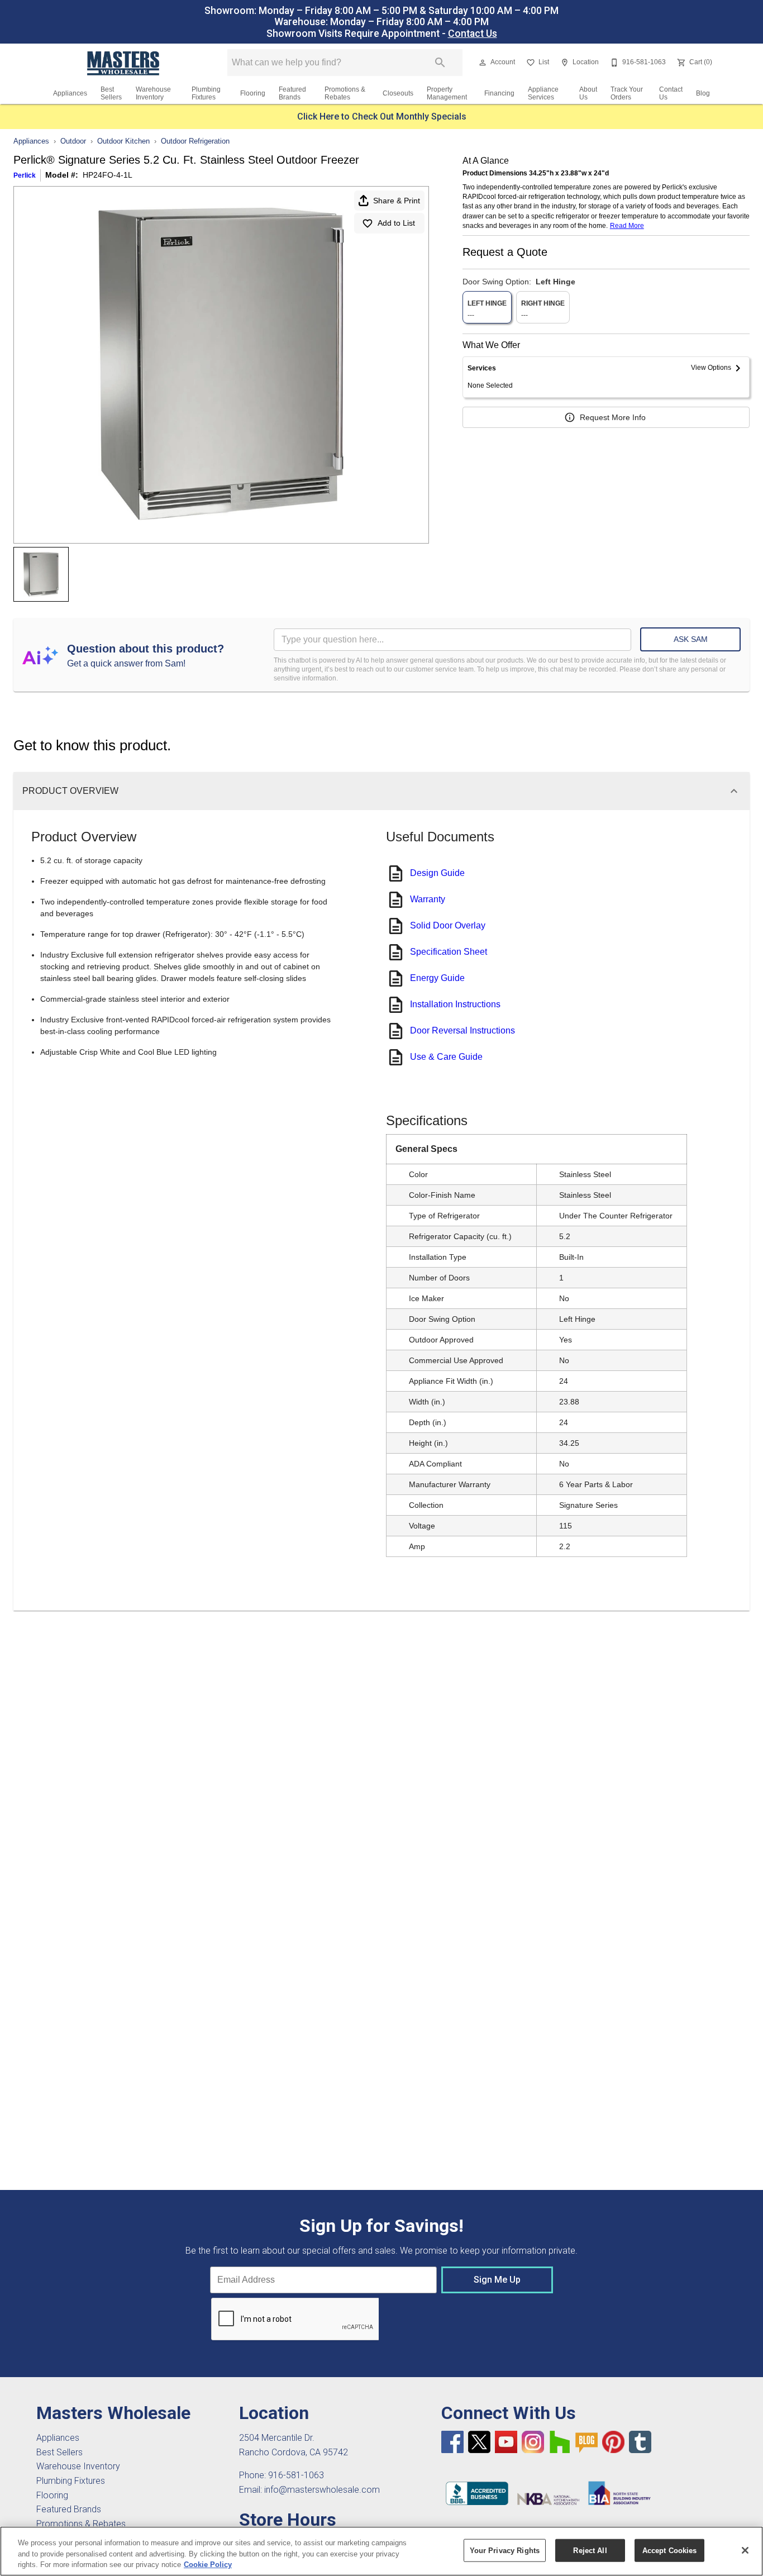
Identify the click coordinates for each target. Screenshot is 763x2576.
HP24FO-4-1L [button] (108, 175)
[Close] (745, 2550)
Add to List (396, 223)
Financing (499, 93)
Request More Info (613, 417)
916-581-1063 (296, 2475)
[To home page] (124, 63)
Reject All (590, 2550)
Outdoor (73, 141)
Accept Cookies (670, 2550)
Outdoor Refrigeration (195, 141)
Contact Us (473, 34)
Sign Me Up (497, 2280)
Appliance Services (543, 93)
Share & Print (397, 201)
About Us (588, 93)
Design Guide (437, 873)
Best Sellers (111, 93)
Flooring (253, 93)
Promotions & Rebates (345, 93)
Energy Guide (437, 978)
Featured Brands (292, 93)
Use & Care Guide (446, 1057)
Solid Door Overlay (448, 925)
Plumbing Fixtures (206, 93)
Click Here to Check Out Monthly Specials (382, 116)
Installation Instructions (455, 1004)
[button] (483, 63)
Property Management (447, 93)
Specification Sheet (449, 952)
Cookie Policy (208, 2565)
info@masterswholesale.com (322, 2490)
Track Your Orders (627, 93)
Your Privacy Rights (505, 2550)
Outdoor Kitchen (123, 141)
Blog (703, 93)
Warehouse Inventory (153, 93)
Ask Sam (691, 639)
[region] (381, 2551)
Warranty (428, 899)
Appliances (70, 93)
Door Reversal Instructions (462, 1030)
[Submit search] (440, 63)
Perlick (25, 175)
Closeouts (398, 93)
